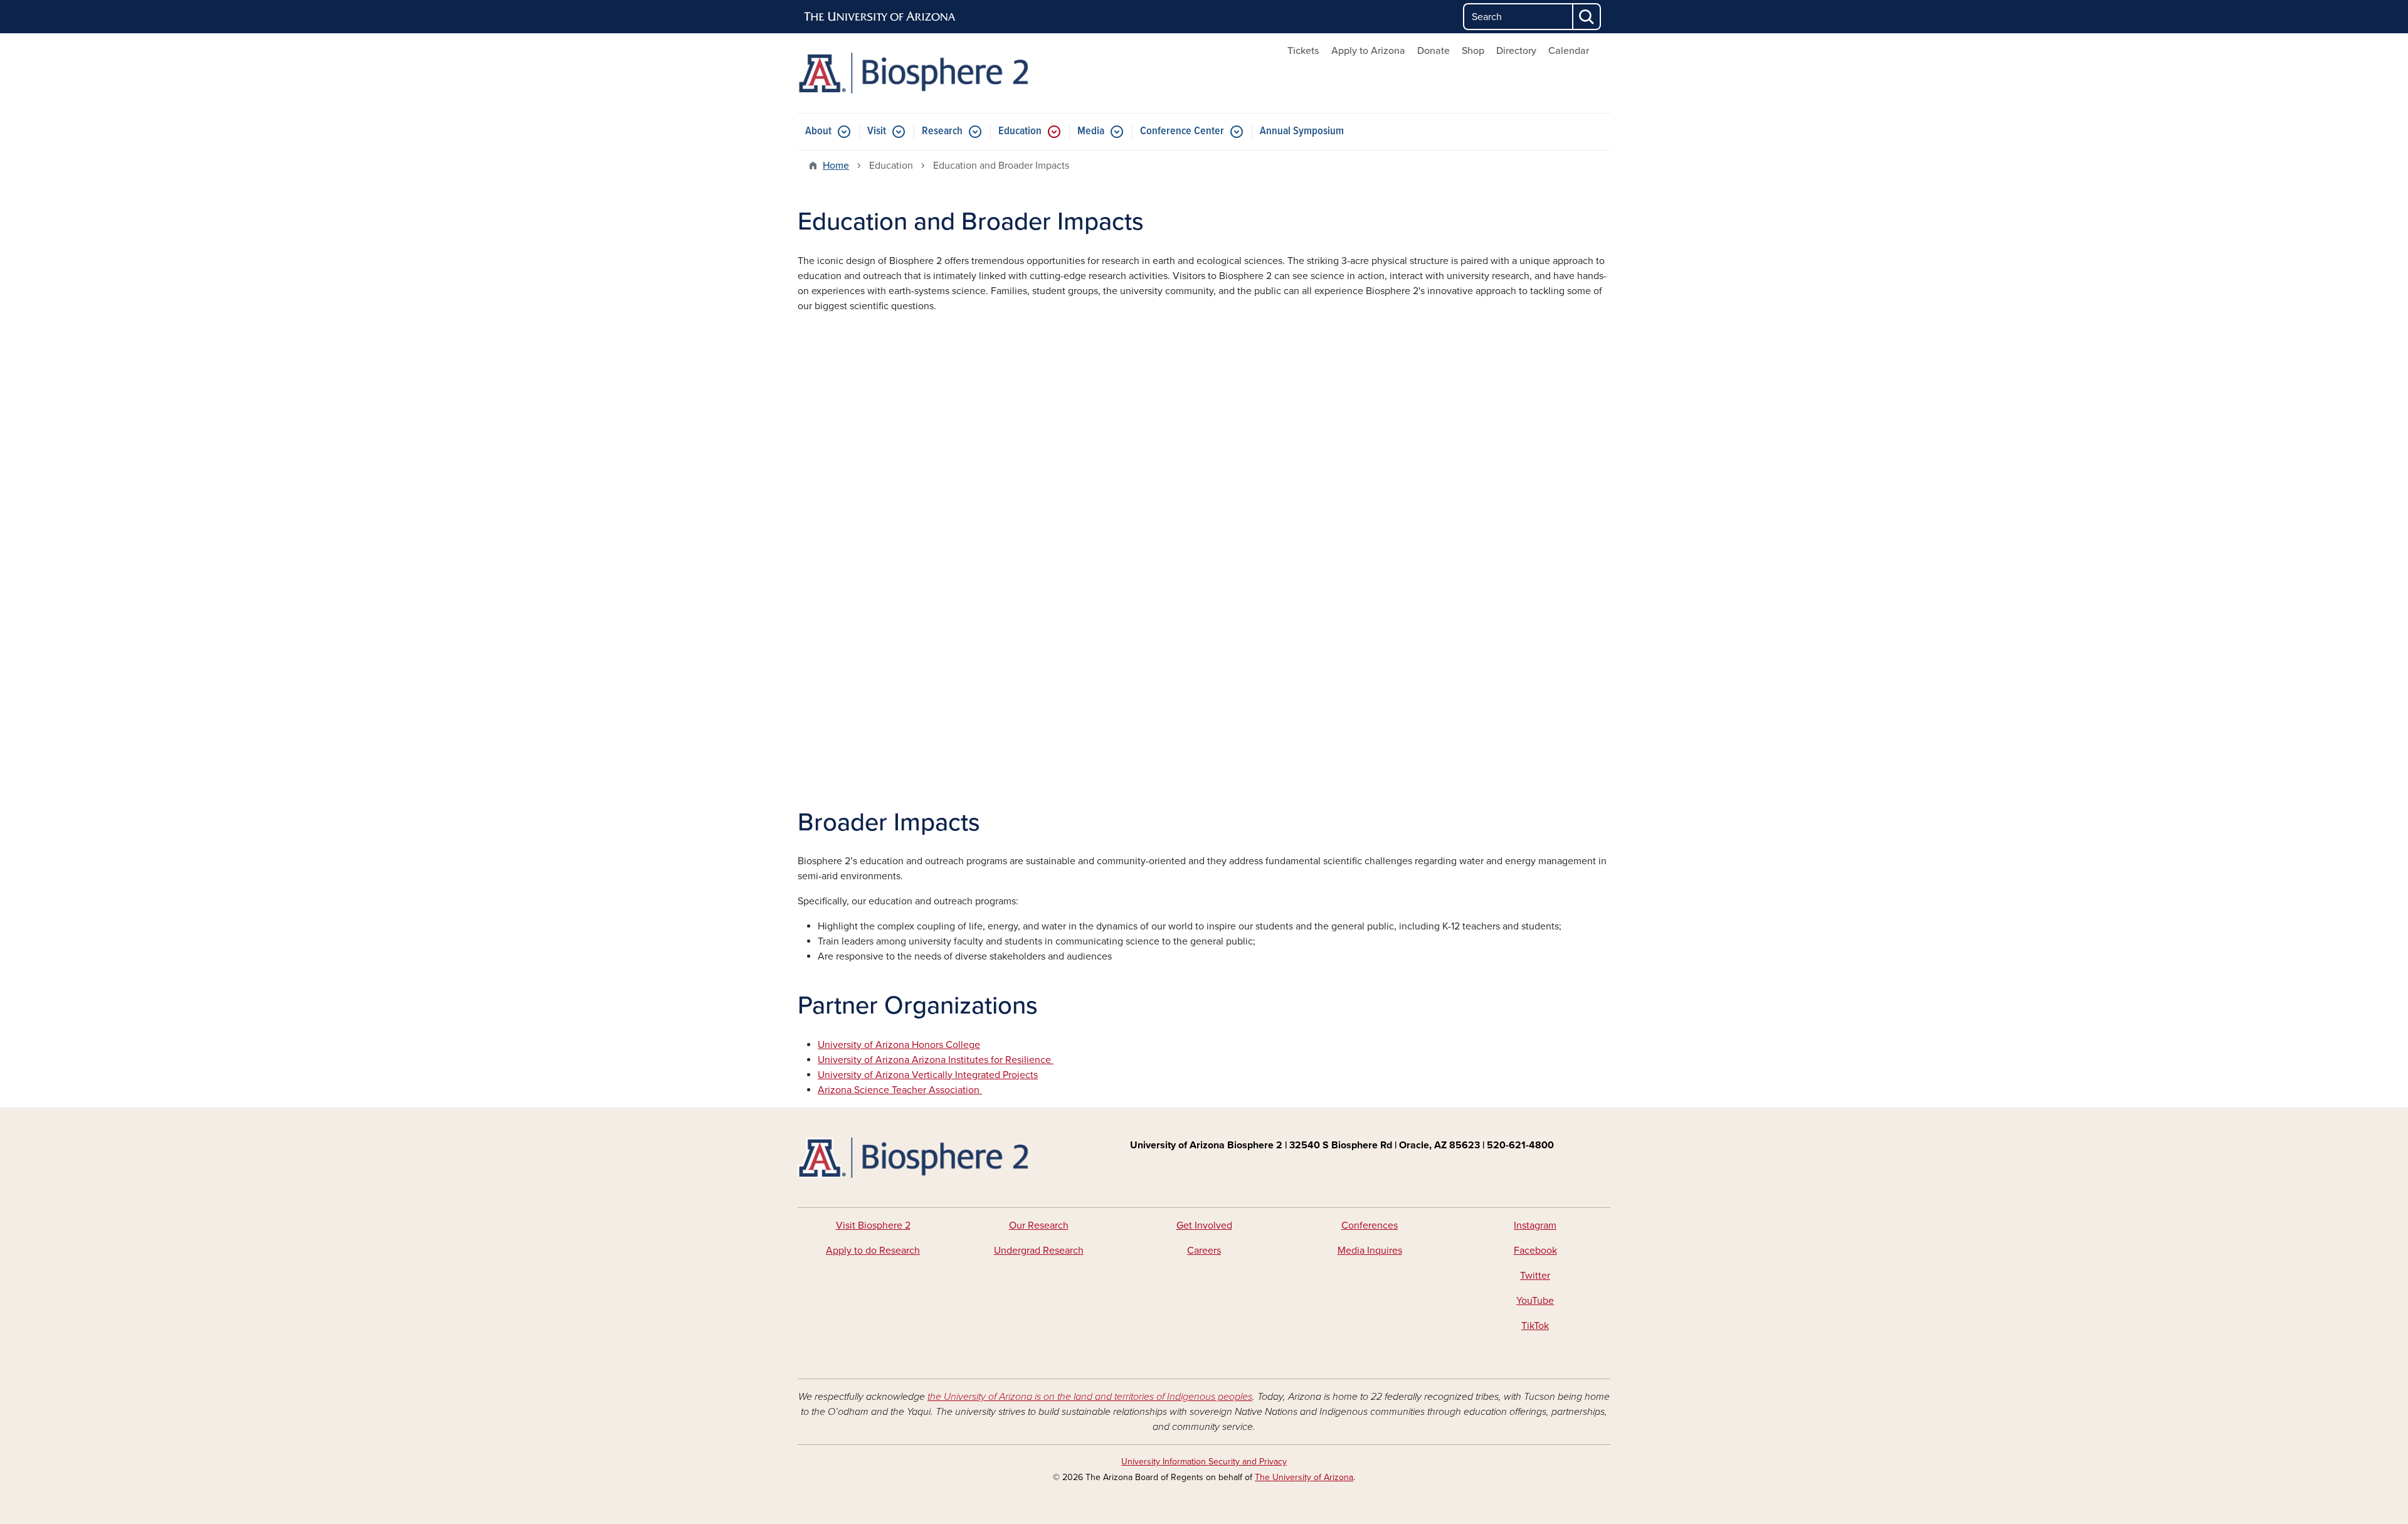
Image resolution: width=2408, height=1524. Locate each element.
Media (1091, 131)
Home (836, 166)
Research (942, 131)
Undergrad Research (1039, 1251)
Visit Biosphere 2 (873, 1225)
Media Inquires (1370, 1251)
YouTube (1535, 1301)
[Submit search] (1587, 17)
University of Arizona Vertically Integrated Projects (928, 1075)
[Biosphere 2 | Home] (928, 73)
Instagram (1535, 1225)
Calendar (1569, 51)
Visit (877, 131)
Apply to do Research (873, 1251)
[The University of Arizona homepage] (880, 17)
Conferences (1370, 1225)
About (818, 131)
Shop (1473, 51)
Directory (1516, 51)
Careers (1204, 1251)
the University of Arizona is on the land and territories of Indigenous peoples (1090, 1397)
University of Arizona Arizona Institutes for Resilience (936, 1060)
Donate (1434, 51)
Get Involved (1204, 1225)
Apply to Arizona (1368, 51)
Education (1020, 131)
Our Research (1039, 1225)
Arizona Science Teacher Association (900, 1090)
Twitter (1535, 1276)
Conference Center (1182, 131)
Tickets (1303, 51)
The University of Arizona (1304, 1477)
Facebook (1535, 1251)
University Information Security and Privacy (1204, 1462)
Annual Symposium (1302, 131)
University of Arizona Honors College (899, 1045)
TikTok (1535, 1326)
